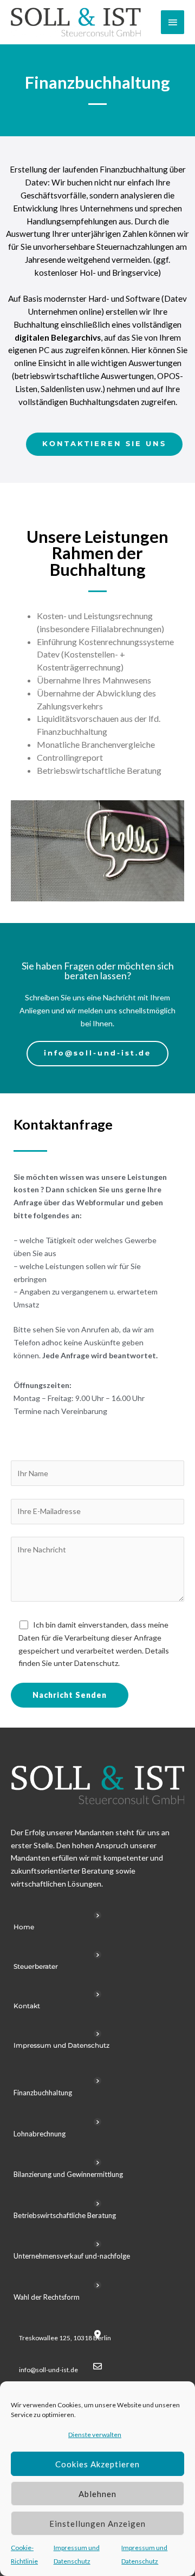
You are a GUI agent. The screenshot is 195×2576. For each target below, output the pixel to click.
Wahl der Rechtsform (47, 2297)
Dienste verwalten (95, 2435)
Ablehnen (97, 2494)
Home (24, 1927)
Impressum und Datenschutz (61, 2045)
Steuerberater (36, 1966)
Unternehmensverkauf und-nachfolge (72, 2256)
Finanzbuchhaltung (43, 2093)
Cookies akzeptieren (97, 2464)
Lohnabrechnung (40, 2134)
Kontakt (27, 2006)
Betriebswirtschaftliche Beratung (65, 2215)
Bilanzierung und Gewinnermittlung (68, 2174)
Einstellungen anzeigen (97, 2524)
